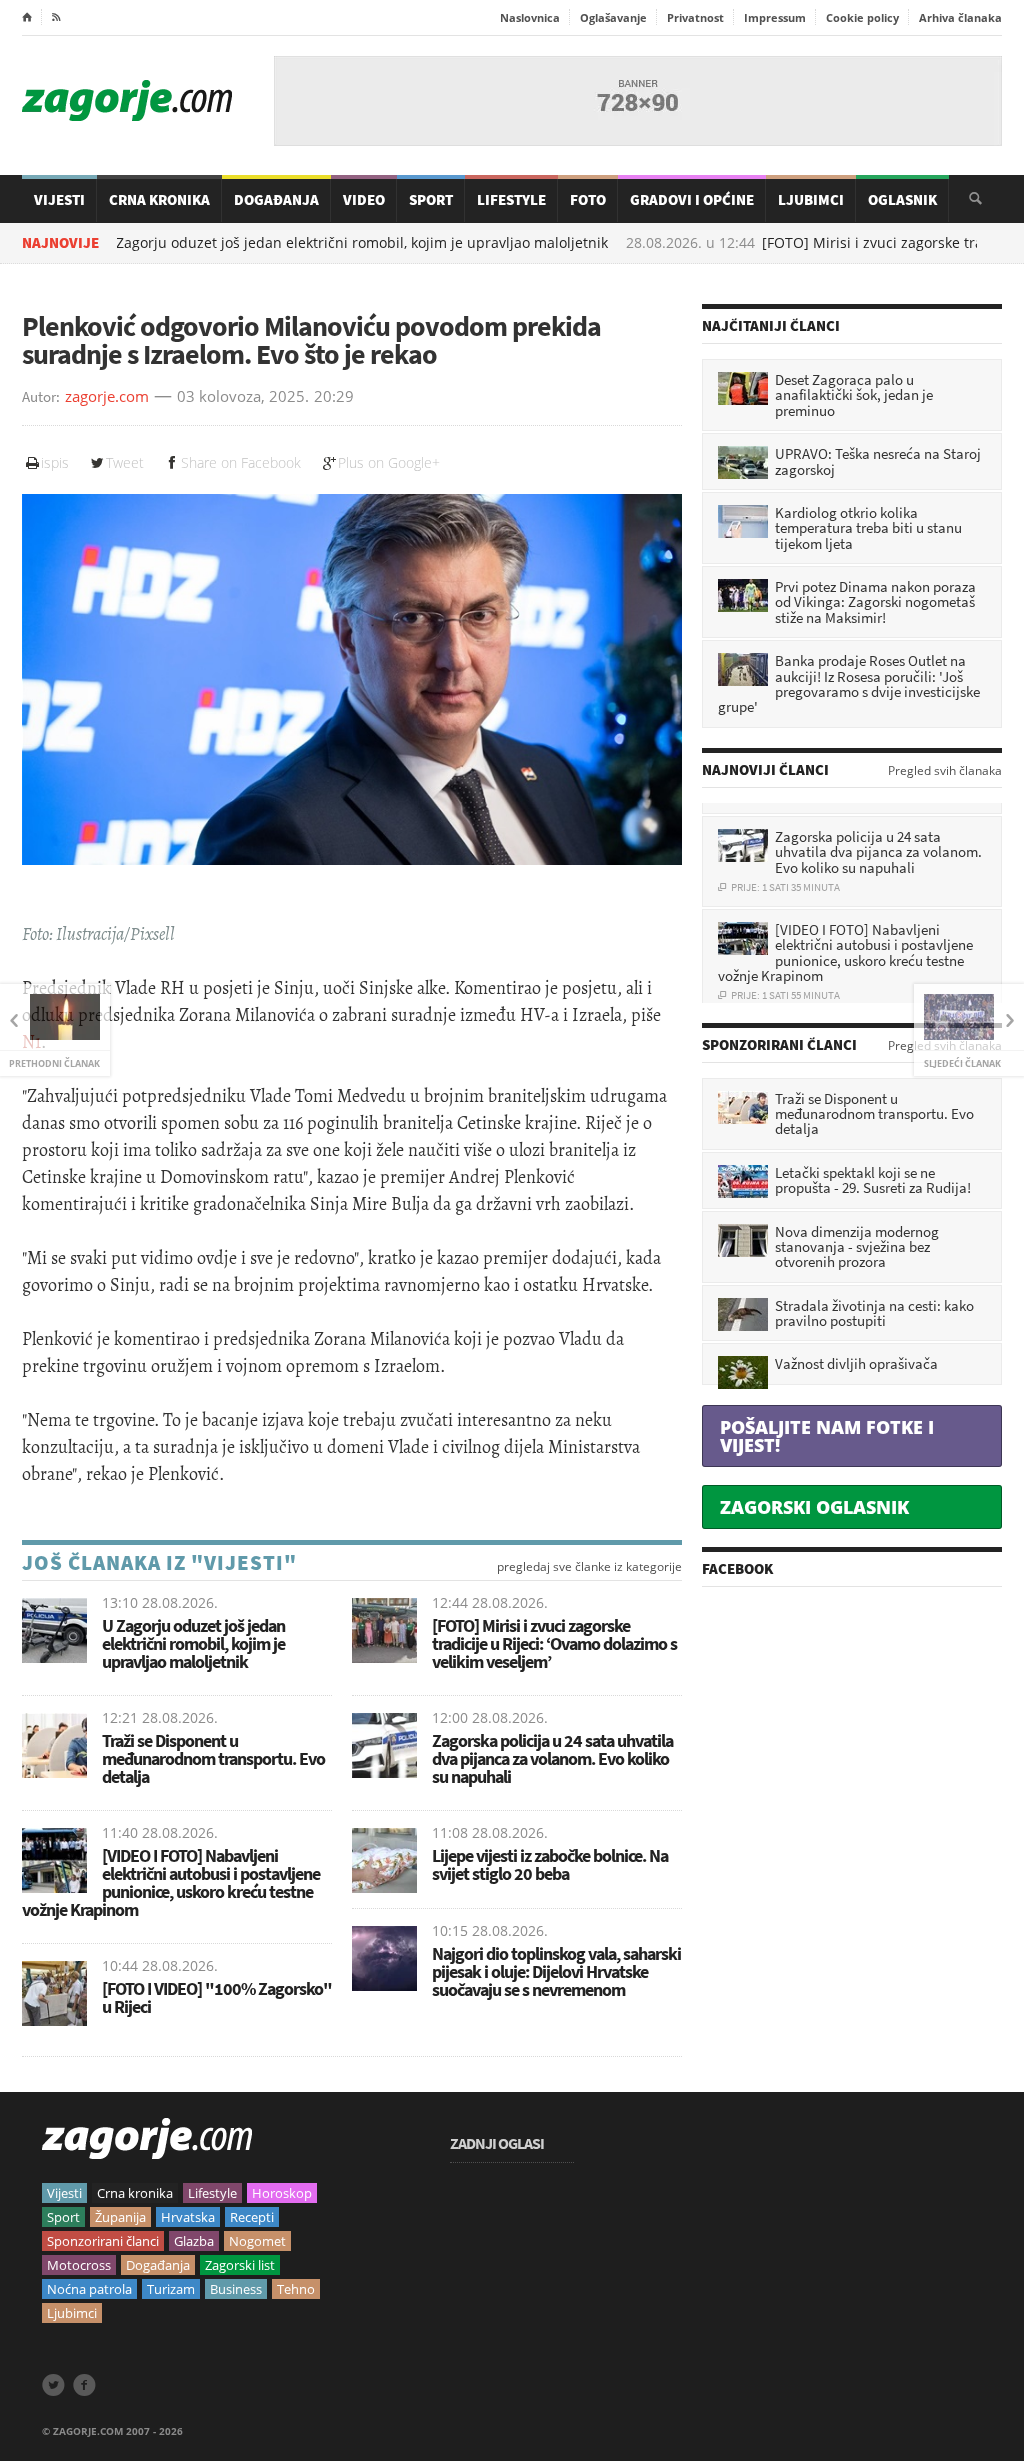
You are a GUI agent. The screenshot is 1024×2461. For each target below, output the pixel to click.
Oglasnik (902, 199)
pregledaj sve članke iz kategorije (589, 1567)
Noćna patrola (89, 2289)
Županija (120, 2217)
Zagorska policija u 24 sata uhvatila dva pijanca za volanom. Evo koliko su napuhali (552, 1758)
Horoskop (282, 2193)
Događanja (276, 199)
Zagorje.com (127, 100)
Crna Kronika (159, 199)
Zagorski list (240, 2265)
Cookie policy (862, 17)
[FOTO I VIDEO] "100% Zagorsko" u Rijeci (217, 1997)
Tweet (125, 462)
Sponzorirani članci (103, 2241)
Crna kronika (135, 2193)
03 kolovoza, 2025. (243, 397)
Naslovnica (530, 17)
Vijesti (59, 199)
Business (236, 2289)
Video (364, 199)
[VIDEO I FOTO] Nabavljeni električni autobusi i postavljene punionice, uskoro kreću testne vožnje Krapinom (171, 1882)
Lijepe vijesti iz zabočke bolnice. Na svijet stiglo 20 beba (550, 1864)
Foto (588, 199)
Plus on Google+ (389, 462)
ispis (55, 462)
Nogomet (257, 2241)
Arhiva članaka (960, 17)
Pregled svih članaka (945, 771)
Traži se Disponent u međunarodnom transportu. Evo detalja (213, 1758)
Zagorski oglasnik (814, 1507)
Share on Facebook (241, 462)
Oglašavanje (613, 17)
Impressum (775, 17)
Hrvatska (188, 2217)
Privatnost (695, 17)
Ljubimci (811, 199)
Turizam (171, 2289)
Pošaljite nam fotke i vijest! (827, 1436)
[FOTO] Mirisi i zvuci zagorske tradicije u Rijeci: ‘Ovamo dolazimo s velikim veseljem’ (554, 1643)
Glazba (194, 2241)
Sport (431, 199)
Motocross (79, 2265)
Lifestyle (511, 199)
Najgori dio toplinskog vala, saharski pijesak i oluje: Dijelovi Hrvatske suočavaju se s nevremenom (556, 1971)
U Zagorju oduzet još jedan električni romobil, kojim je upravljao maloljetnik (193, 1643)
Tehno (296, 2289)
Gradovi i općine (692, 199)
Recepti (252, 2217)
